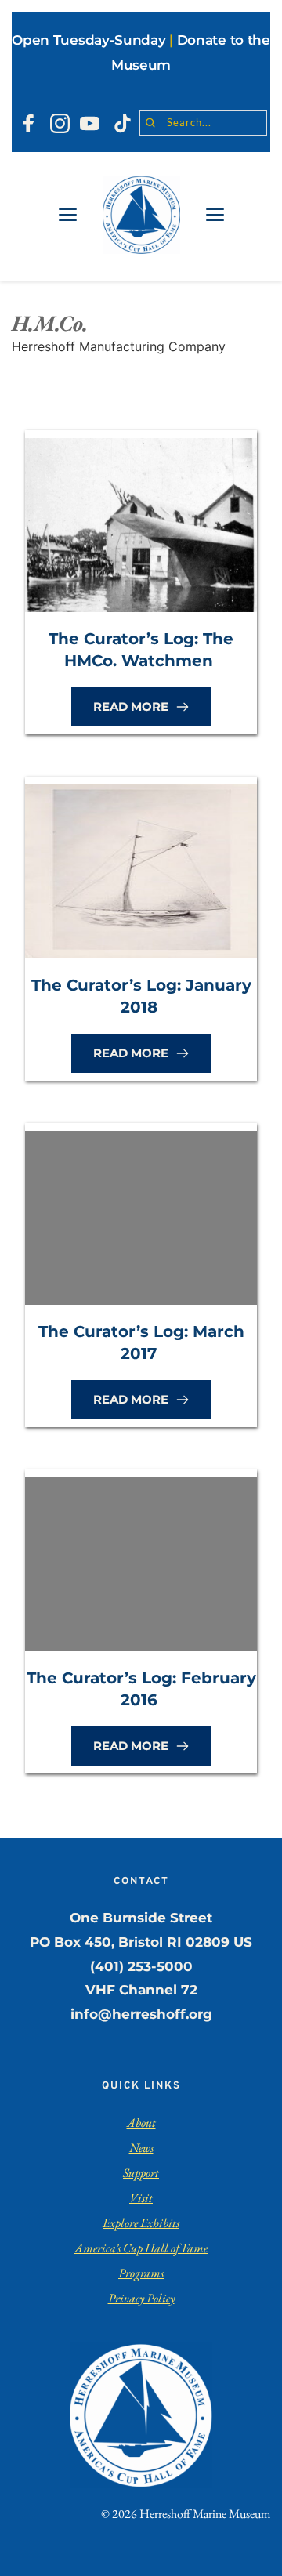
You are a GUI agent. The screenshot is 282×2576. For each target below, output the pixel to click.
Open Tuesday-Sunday (89, 40)
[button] (68, 214)
